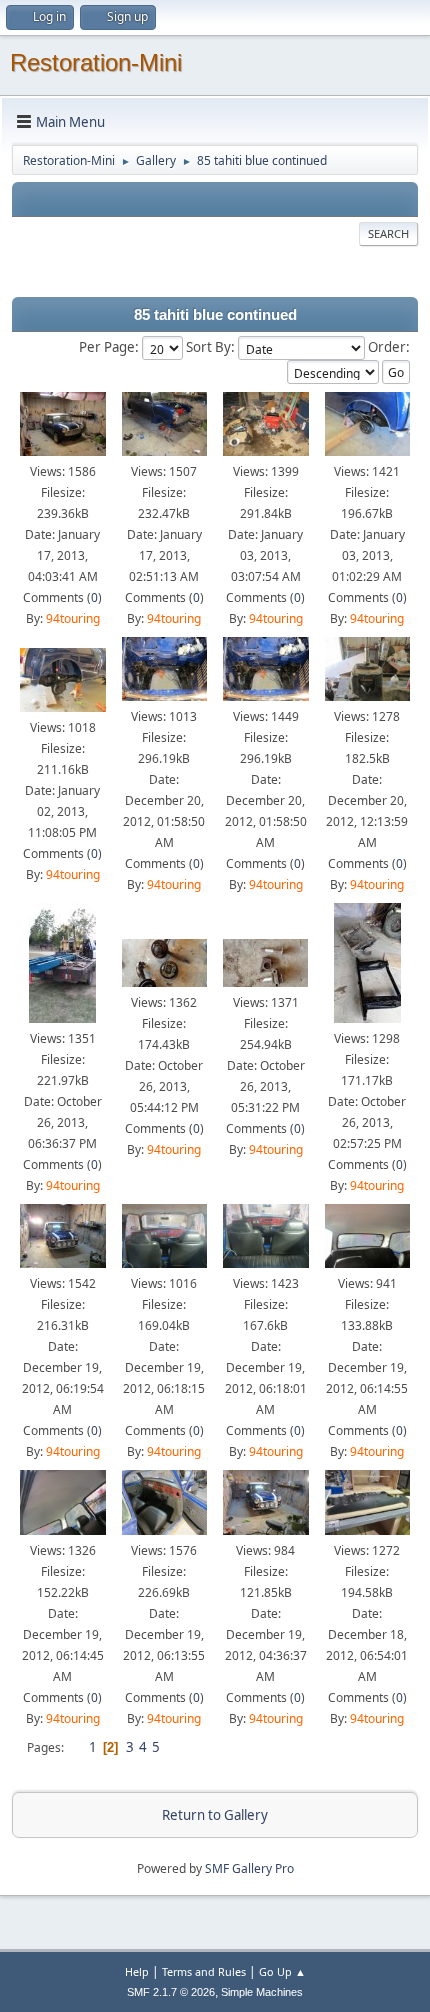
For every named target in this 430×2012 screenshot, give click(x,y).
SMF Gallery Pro (249, 1868)
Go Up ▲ (282, 1971)
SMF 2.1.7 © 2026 (171, 1992)
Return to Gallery (215, 1815)
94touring (73, 618)
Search (388, 233)
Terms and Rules (204, 1971)
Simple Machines (262, 1992)
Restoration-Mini (96, 62)
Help (137, 1971)
